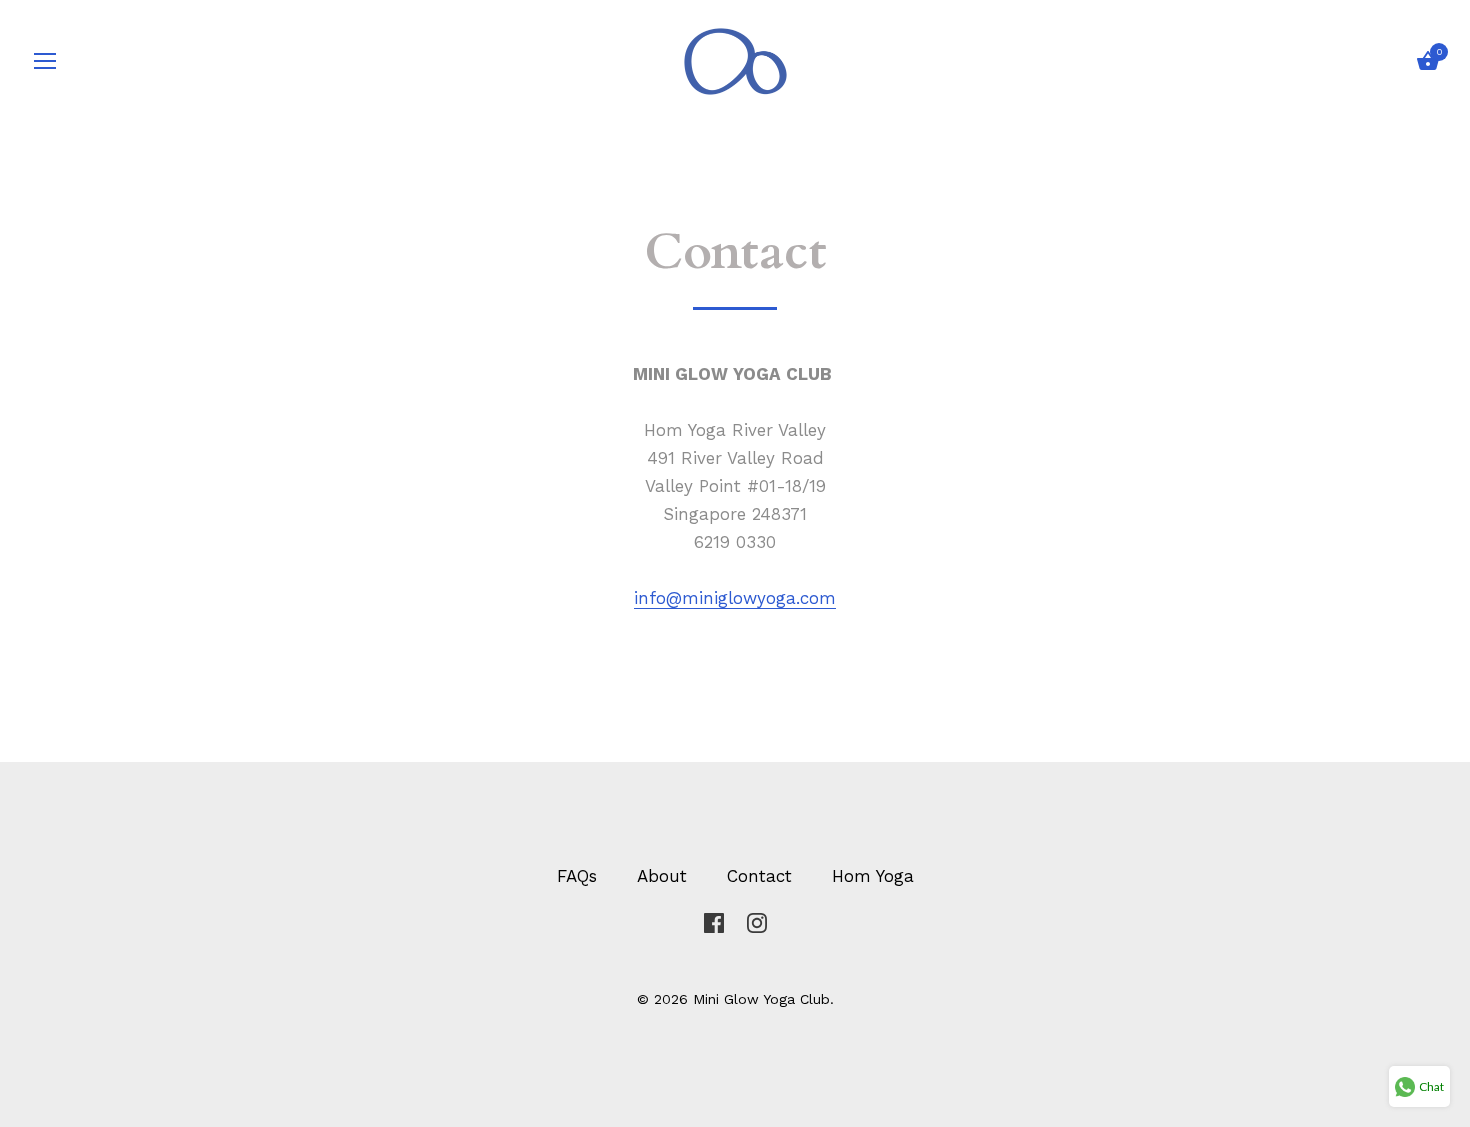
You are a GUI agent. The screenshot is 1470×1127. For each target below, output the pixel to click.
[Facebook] (714, 921)
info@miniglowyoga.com (735, 598)
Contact (759, 876)
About (662, 876)
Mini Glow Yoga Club (761, 999)
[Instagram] (757, 921)
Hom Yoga (873, 876)
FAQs (577, 876)
